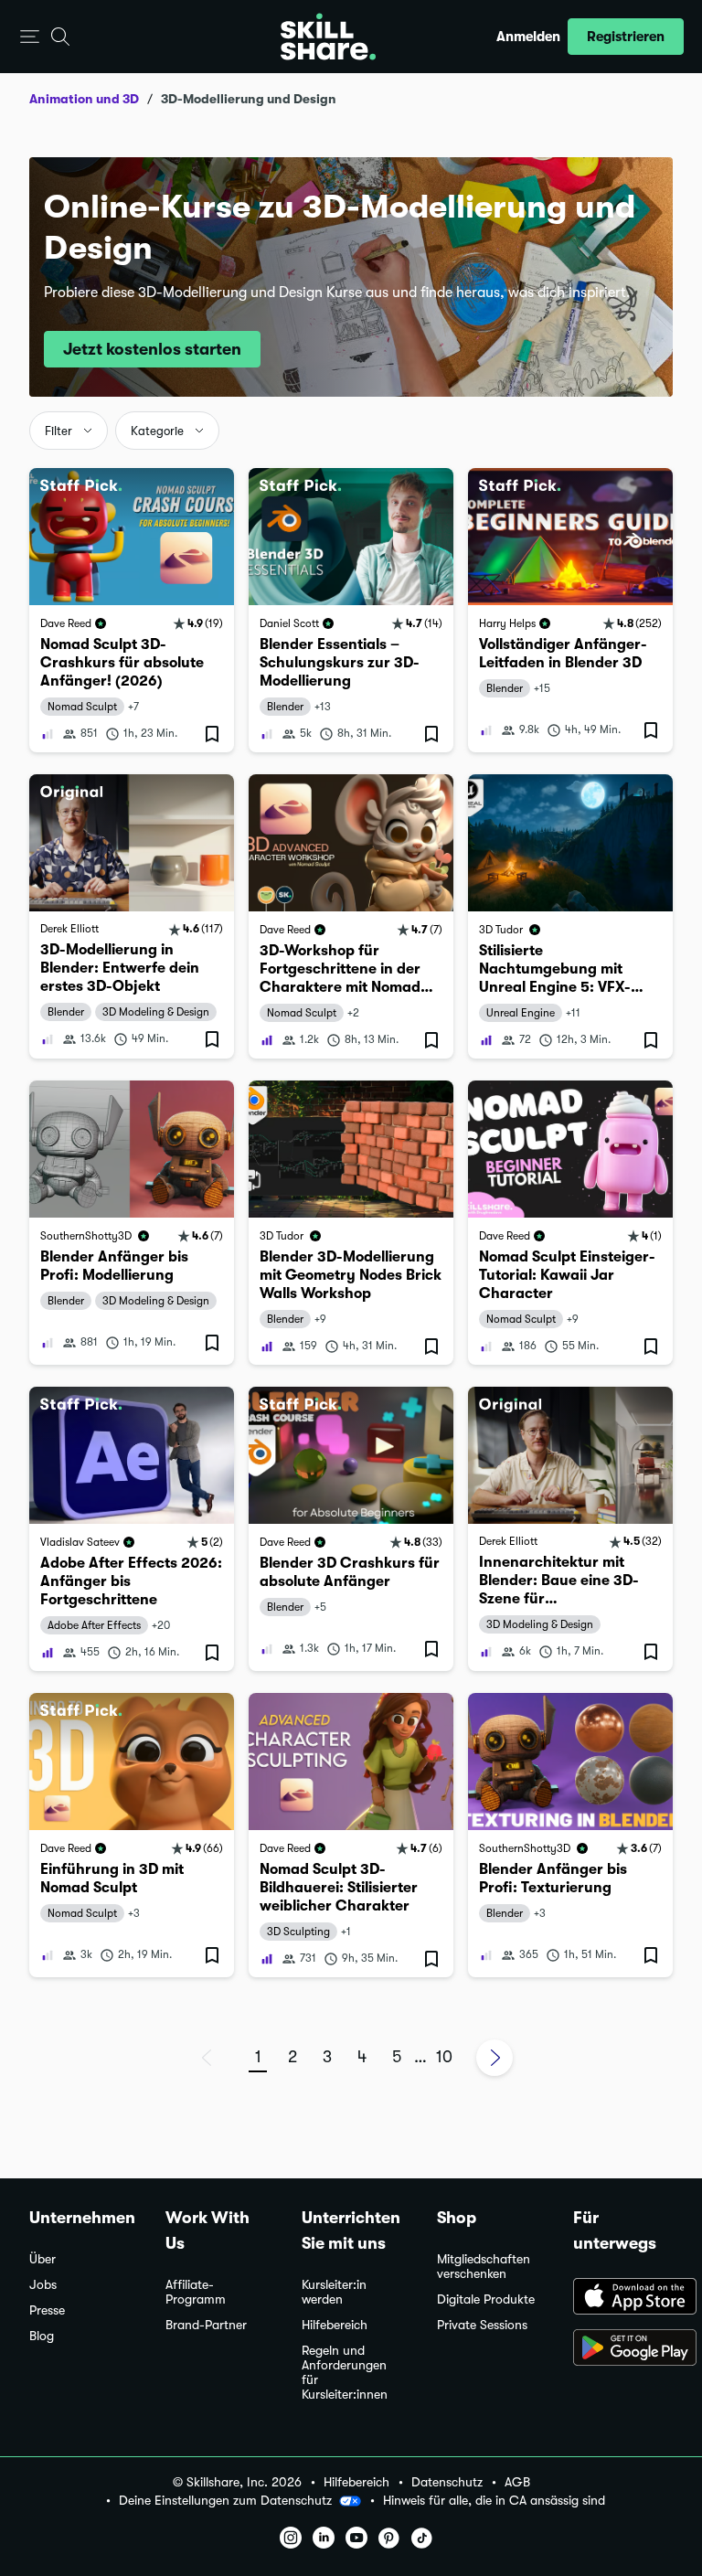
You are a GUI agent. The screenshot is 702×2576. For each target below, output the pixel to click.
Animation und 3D (84, 99)
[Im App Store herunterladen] (623, 2298)
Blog (42, 2336)
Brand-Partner (206, 2325)
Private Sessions (482, 2325)
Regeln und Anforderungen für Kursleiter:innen (345, 2373)
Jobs (43, 2285)
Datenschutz (447, 2482)
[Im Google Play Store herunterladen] (623, 2349)
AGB (517, 2482)
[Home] (328, 37)
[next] (495, 2058)
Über (43, 2259)
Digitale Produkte (486, 2299)
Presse (47, 2310)
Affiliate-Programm (196, 2292)
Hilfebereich (335, 2325)
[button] (30, 37)
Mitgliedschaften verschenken (484, 2267)
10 (444, 2057)
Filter (58, 431)
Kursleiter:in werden (334, 2292)
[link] (132, 610)
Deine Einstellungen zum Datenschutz (225, 2500)
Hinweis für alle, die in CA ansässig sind (494, 2501)
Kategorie (157, 431)
